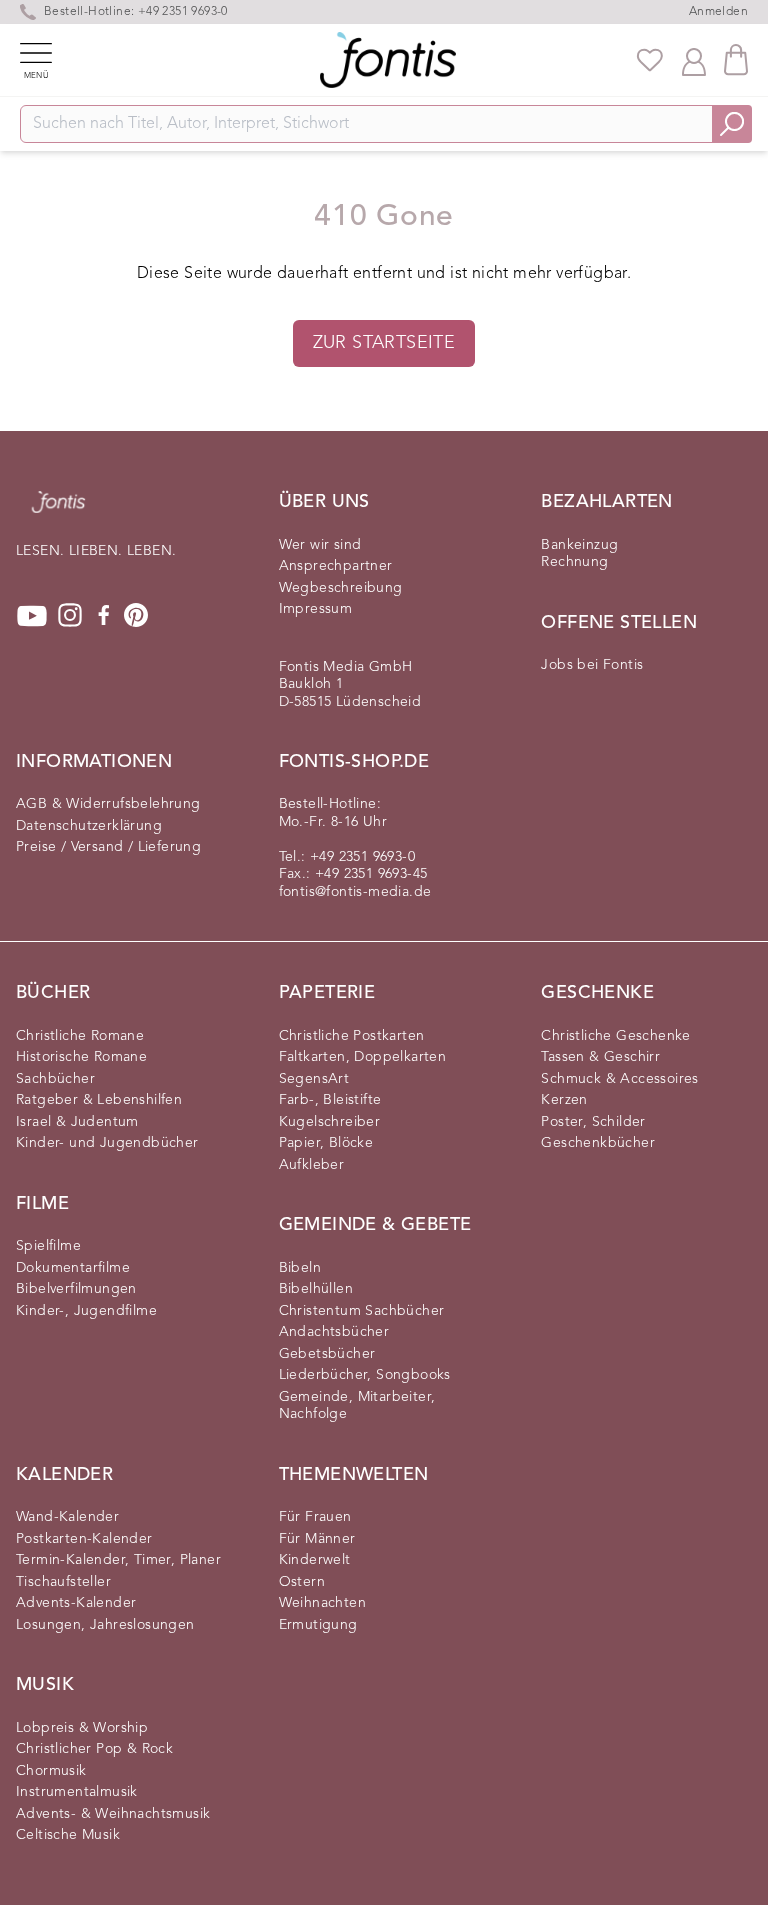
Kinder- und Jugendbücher (107, 1143)
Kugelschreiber (330, 1122)
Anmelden (718, 12)
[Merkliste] (650, 60)
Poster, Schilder (593, 1122)
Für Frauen (315, 1517)
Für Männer (317, 1539)
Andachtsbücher (334, 1332)
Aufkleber (312, 1165)
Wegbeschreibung (341, 588)
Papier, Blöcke (326, 1143)
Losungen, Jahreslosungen (105, 1625)
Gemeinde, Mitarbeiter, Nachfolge (357, 1406)
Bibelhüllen (316, 1289)
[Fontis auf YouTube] (32, 616)
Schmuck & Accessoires (619, 1079)
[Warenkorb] (736, 59)
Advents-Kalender (76, 1603)
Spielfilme (48, 1246)
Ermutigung (318, 1625)
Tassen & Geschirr (600, 1057)
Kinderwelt (315, 1560)
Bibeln (300, 1268)
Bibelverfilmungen (76, 1289)
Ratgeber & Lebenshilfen (99, 1100)
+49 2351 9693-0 (362, 857)
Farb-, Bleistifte (330, 1100)
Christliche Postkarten (352, 1036)
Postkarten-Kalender (84, 1539)
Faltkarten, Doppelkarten (363, 1057)
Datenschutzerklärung (89, 826)
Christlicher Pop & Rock (94, 1749)
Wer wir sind (320, 545)
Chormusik (51, 1771)
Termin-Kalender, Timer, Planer (118, 1560)
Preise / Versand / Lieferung (108, 847)
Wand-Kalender (67, 1517)
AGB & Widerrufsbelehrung (108, 804)
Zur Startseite (384, 343)
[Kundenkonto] (694, 60)
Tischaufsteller (63, 1582)
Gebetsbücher (327, 1354)
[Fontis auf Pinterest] (136, 616)
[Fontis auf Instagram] (70, 616)
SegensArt (314, 1079)
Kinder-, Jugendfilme (86, 1311)
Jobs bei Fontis (592, 665)
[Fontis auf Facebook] (104, 616)
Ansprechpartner (336, 566)
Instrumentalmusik (77, 1792)
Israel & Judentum (77, 1122)
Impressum (316, 609)
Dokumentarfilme (73, 1268)
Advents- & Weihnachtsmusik (113, 1814)
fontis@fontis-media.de (355, 892)
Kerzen (564, 1100)
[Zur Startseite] (58, 512)
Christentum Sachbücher (362, 1311)
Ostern (302, 1582)
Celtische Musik (68, 1835)
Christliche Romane (80, 1036)
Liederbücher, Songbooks (365, 1375)
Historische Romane (81, 1057)
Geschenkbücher (598, 1143)
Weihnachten (322, 1603)
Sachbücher (55, 1079)
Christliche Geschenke (615, 1036)
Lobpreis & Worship (82, 1728)
